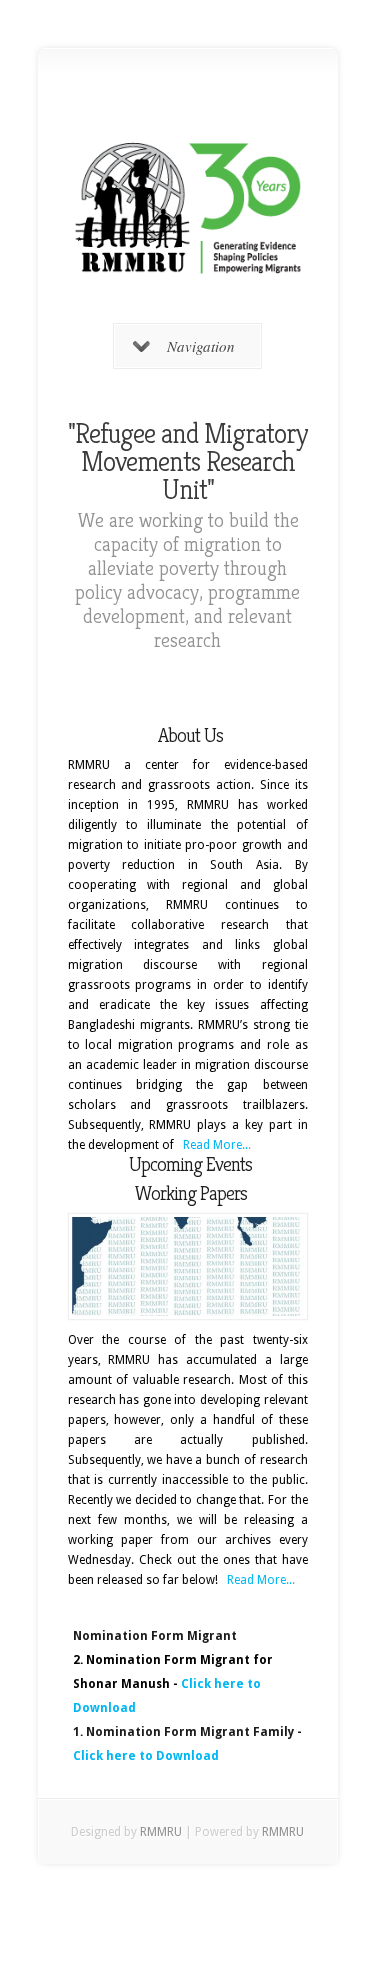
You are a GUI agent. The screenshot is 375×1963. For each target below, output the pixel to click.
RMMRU (161, 1832)
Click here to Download (146, 1756)
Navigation (201, 346)
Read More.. (215, 1145)
